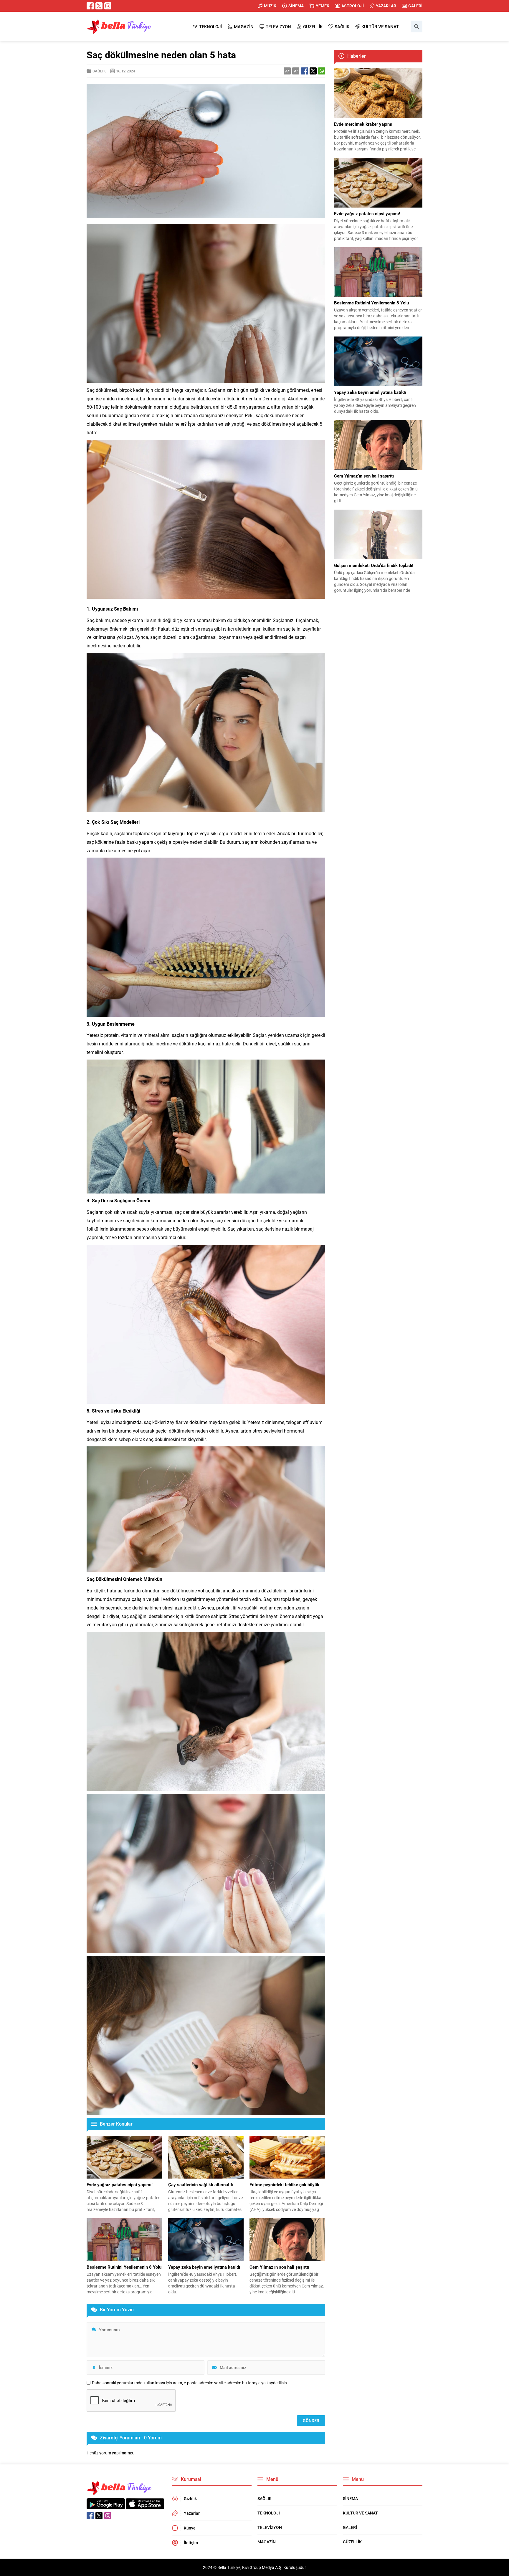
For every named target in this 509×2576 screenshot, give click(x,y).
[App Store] (145, 2506)
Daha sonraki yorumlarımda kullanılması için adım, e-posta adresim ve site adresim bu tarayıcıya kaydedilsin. (190, 2383)
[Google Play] (106, 2506)
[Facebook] (90, 6)
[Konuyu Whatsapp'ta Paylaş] (322, 71)
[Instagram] (108, 6)
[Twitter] (99, 6)
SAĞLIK (99, 71)
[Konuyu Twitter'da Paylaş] (313, 71)
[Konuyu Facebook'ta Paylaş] (305, 71)
